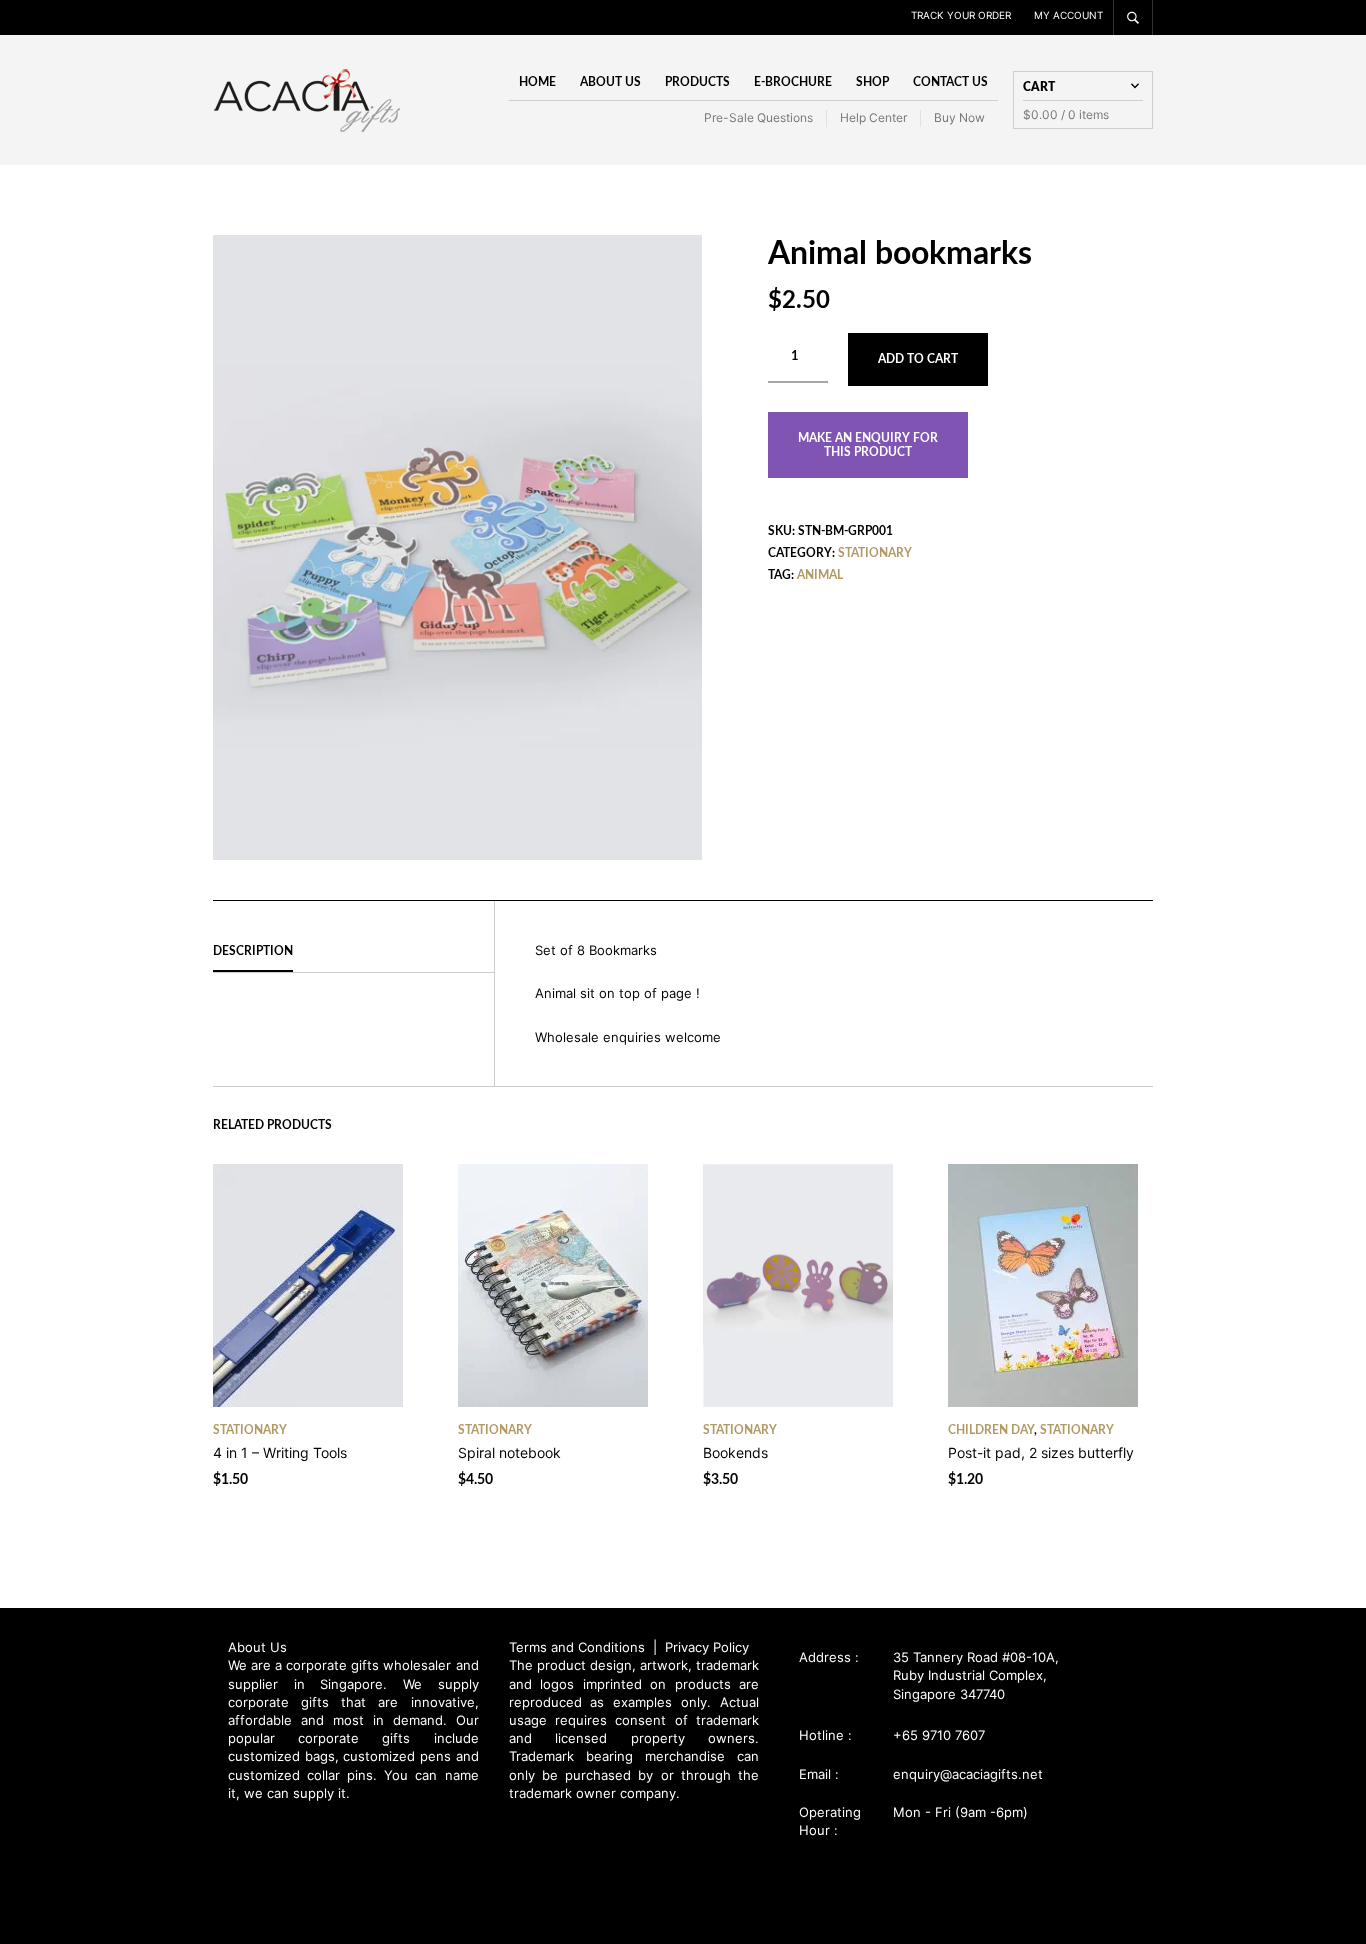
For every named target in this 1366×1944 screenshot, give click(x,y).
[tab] (353, 952)
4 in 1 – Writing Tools (280, 1452)
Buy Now (959, 117)
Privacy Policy (707, 1647)
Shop (872, 82)
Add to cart (918, 359)
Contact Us (950, 82)
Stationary (875, 553)
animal (820, 575)
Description (253, 951)
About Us (610, 82)
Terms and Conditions (579, 1647)
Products (697, 82)
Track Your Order (961, 15)
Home (537, 82)
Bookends (735, 1452)
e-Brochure (793, 82)
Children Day (991, 1430)
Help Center (873, 117)
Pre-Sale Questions (758, 117)
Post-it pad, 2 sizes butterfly (1041, 1452)
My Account (1068, 15)
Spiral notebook (509, 1452)
